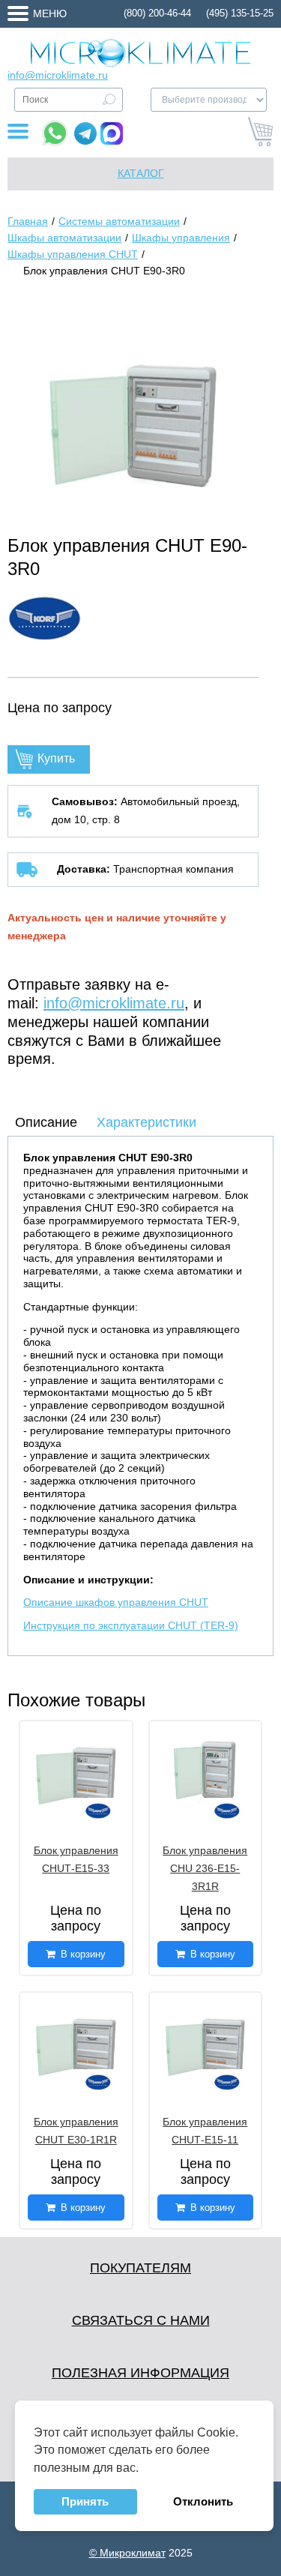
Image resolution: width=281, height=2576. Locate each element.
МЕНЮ (50, 13)
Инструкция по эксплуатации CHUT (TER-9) (131, 1625)
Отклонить (203, 2501)
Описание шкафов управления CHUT (116, 1602)
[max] (112, 133)
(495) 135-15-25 (240, 13)
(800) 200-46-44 (157, 13)
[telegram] (85, 133)
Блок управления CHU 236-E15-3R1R (205, 1868)
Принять (85, 2501)
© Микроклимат (127, 2553)
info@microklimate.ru (58, 75)
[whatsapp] (55, 133)
